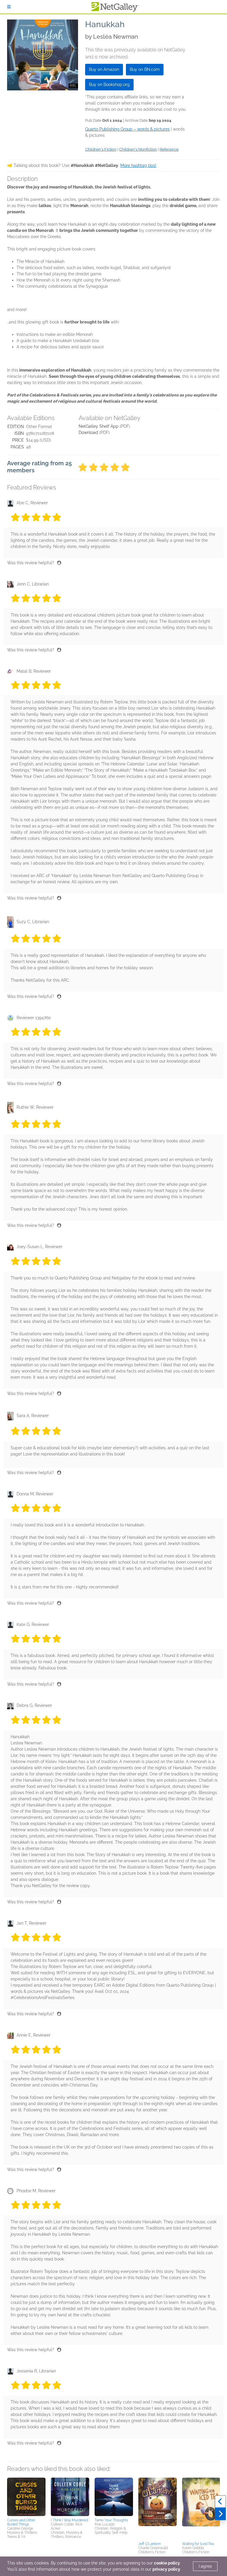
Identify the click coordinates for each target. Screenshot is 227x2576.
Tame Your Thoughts (111, 2520)
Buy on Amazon (104, 69)
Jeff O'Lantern (150, 2544)
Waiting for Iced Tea (198, 2544)
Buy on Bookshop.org (109, 84)
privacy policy (166, 2569)
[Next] (220, 2514)
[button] (26, 2497)
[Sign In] (9, 7)
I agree (205, 2566)
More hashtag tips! (138, 165)
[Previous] (220, 2502)
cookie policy (167, 2563)
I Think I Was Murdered (69, 2520)
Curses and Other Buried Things (21, 2522)
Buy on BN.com (145, 69)
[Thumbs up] (59, 563)
